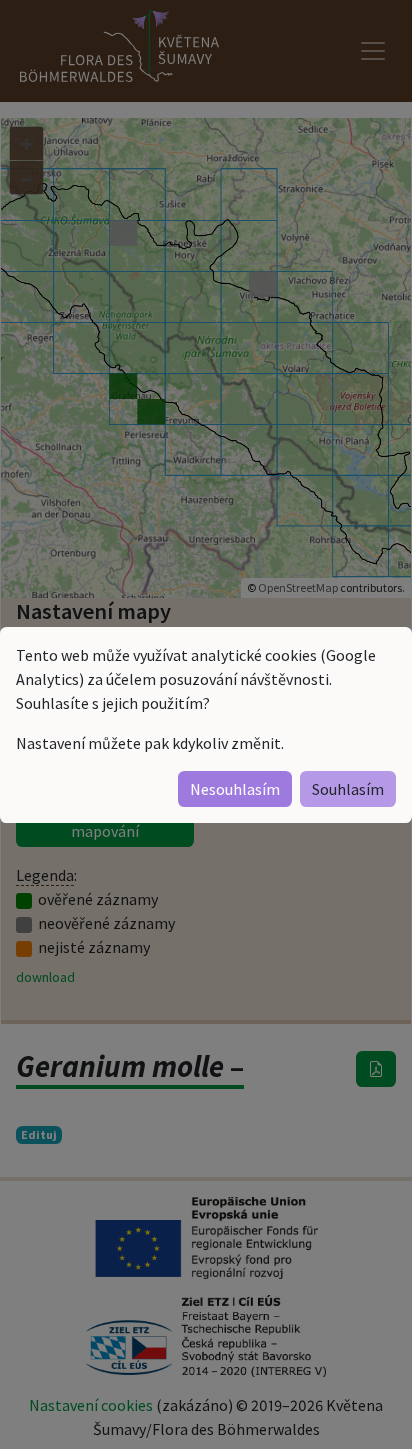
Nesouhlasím (235, 789)
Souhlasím (348, 789)
